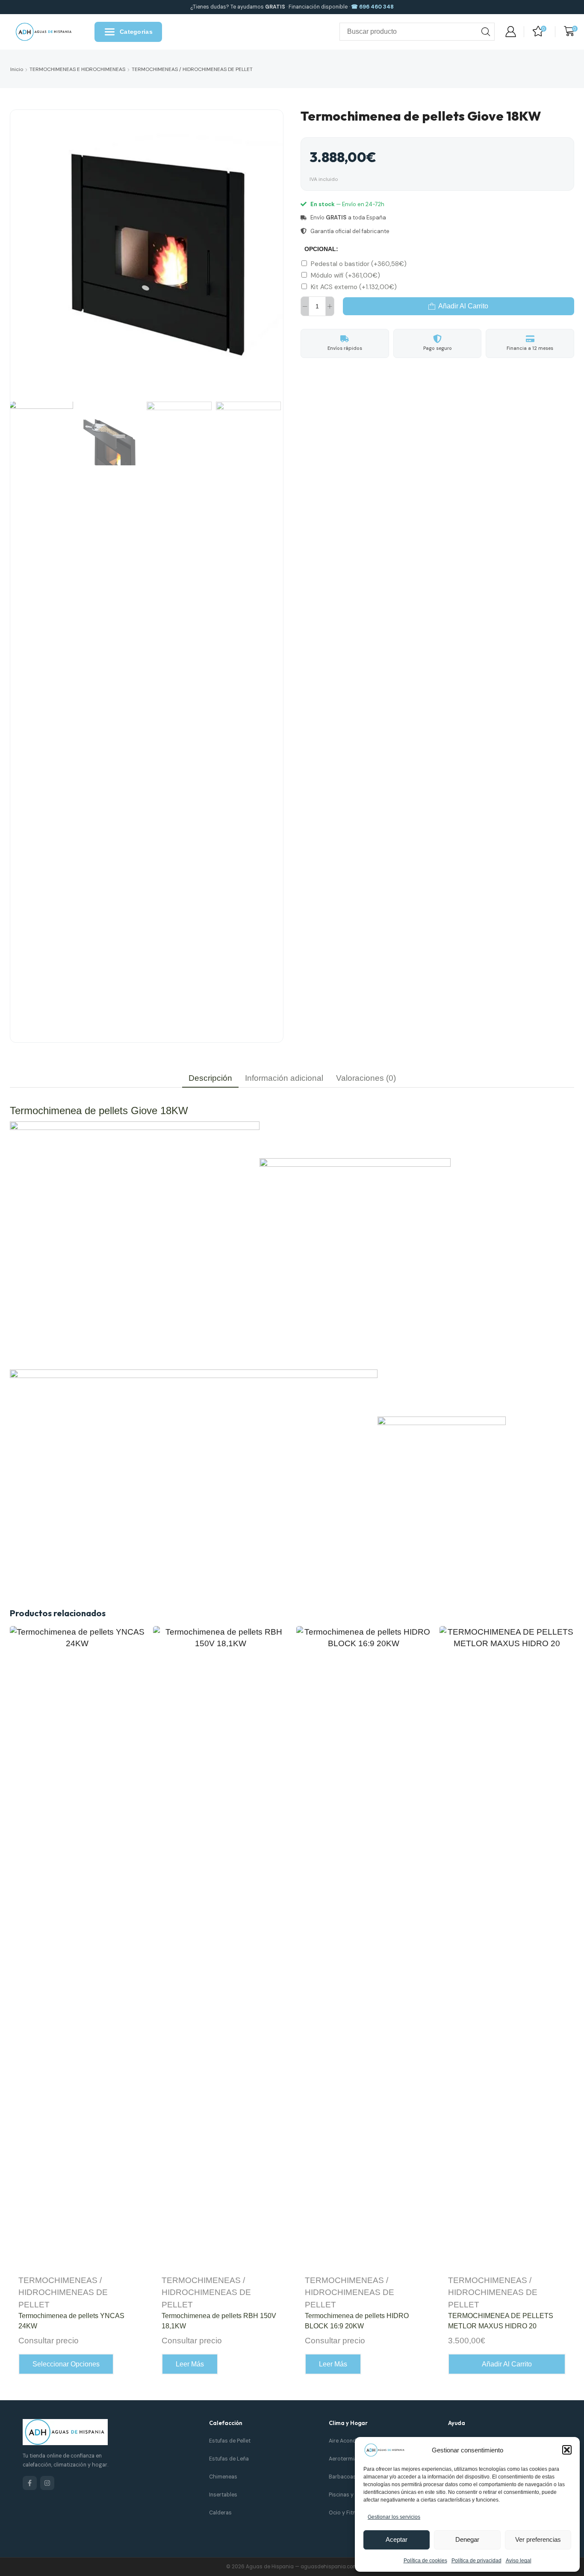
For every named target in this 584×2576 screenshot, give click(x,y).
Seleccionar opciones (66, 2364)
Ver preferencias (538, 2539)
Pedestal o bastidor (359, 264)
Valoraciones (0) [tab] (366, 1078)
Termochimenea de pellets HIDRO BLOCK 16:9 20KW (357, 2321)
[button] (567, 2450)
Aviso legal (519, 2561)
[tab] (210, 1078)
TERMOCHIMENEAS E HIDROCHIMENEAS (77, 69)
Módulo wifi (345, 275)
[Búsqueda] (486, 32)
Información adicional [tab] (284, 1078)
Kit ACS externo (354, 287)
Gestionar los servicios (394, 2517)
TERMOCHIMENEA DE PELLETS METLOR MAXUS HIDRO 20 (501, 2321)
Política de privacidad (476, 2561)
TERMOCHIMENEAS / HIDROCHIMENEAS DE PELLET (192, 69)
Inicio (17, 69)
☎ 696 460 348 (372, 7)
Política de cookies (425, 2561)
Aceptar (397, 2539)
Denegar (467, 2539)
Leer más (190, 2364)
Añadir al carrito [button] (507, 2364)
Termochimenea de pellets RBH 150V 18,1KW (219, 2321)
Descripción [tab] (210, 1078)
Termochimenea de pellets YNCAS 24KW (71, 2321)
